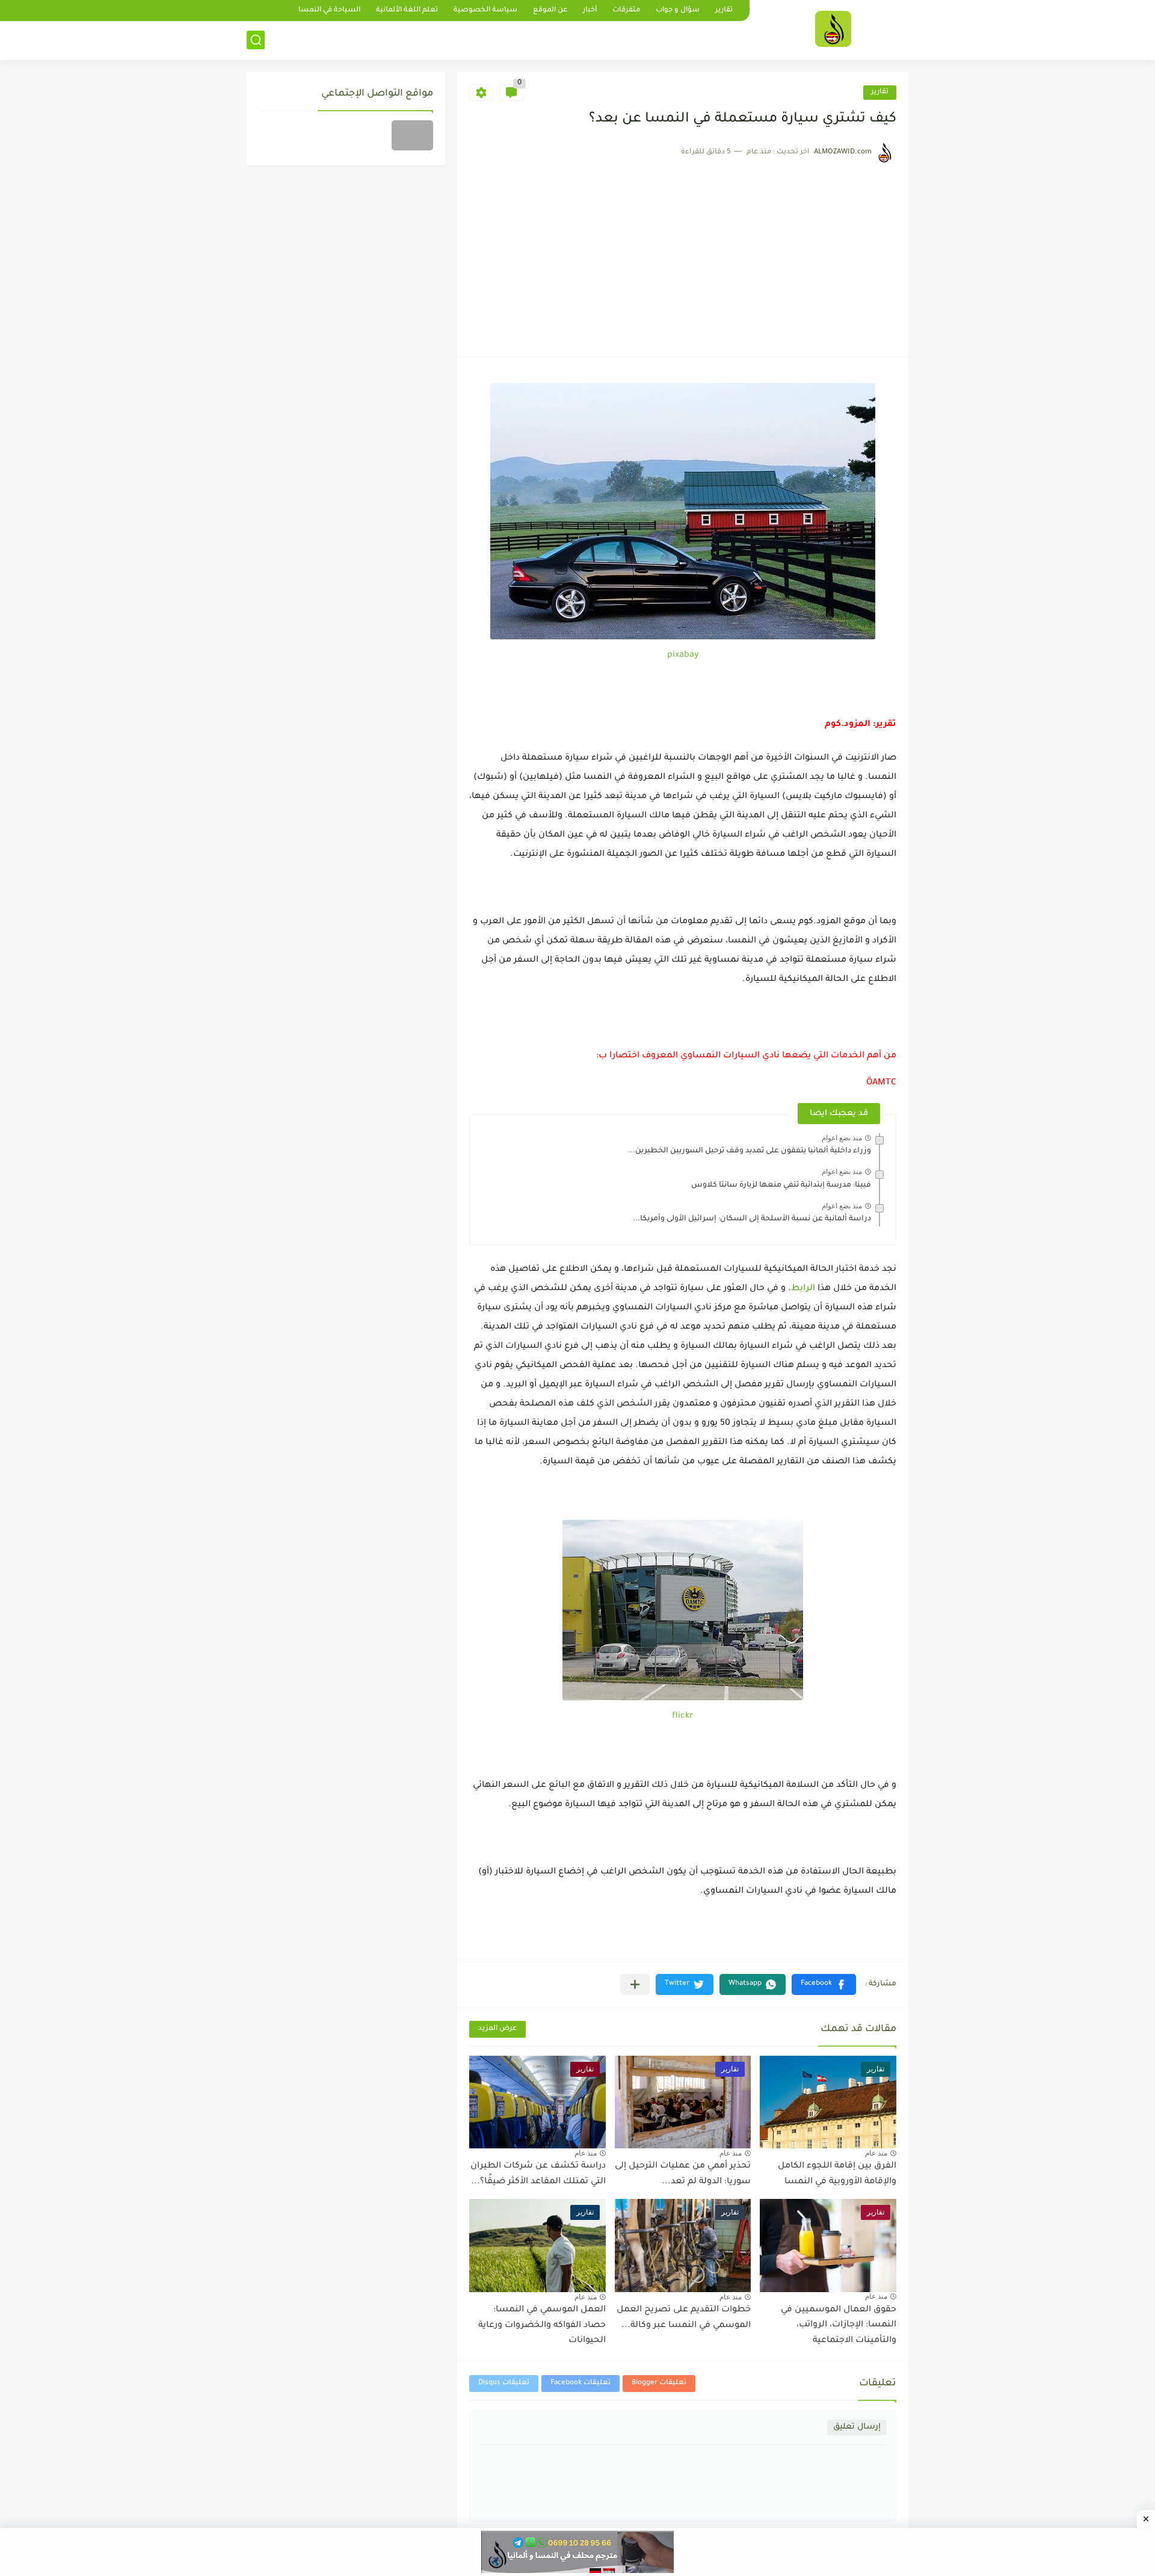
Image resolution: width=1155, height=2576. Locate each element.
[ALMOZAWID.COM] (833, 29)
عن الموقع (550, 11)
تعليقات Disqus (504, 2383)
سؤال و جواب (678, 11)
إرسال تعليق (857, 2427)
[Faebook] (412, 135)
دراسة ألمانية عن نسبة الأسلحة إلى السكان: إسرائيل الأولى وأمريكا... (752, 1219)
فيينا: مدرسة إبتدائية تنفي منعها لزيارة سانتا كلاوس (781, 1185)
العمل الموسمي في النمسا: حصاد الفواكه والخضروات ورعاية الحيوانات (542, 2325)
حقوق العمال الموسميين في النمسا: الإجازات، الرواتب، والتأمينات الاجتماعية (839, 2325)
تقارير (724, 11)
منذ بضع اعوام (842, 1138)
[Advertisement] (683, 254)
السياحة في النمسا (329, 11)
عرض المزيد (497, 2029)
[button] (824, 1984)
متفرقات (626, 11)
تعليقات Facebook (581, 2383)
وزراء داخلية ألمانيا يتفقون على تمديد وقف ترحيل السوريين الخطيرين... (750, 1151)
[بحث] (256, 40)
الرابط (803, 1289)
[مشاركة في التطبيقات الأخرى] (635, 1984)
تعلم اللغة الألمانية (407, 11)
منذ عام (876, 2153)
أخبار (590, 11)
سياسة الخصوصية (485, 11)
